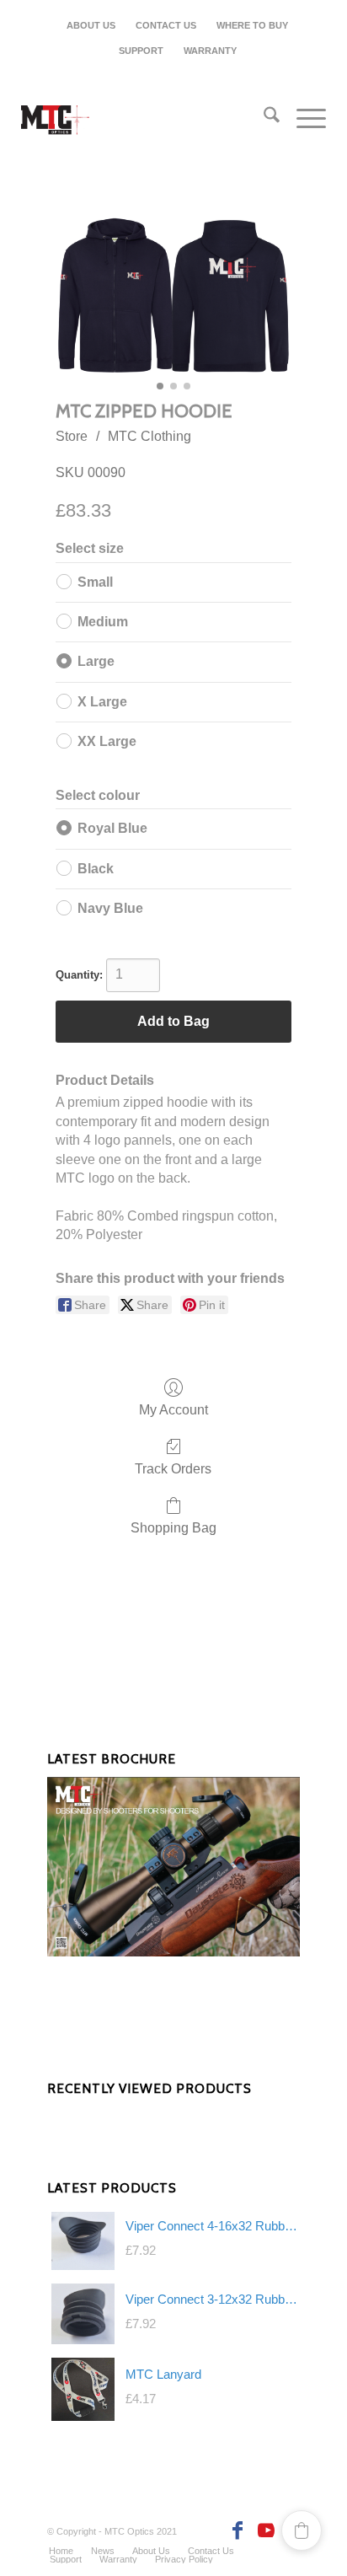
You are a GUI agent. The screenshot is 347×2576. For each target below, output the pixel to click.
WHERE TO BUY (252, 25)
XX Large (107, 741)
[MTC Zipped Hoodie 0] (173, 295)
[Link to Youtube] (262, 2530)
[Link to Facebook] (237, 2530)
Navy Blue (110, 908)
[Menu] (303, 118)
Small (95, 582)
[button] (302, 2530)
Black (96, 869)
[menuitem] (91, 25)
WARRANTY (210, 51)
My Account (173, 1410)
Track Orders (173, 1469)
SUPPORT (141, 51)
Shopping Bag (173, 1528)
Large (96, 661)
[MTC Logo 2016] (143, 122)
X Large (102, 702)
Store (72, 436)
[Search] (263, 118)
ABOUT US (91, 25)
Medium (103, 622)
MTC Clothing (149, 436)
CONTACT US (166, 25)
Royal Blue (112, 828)
